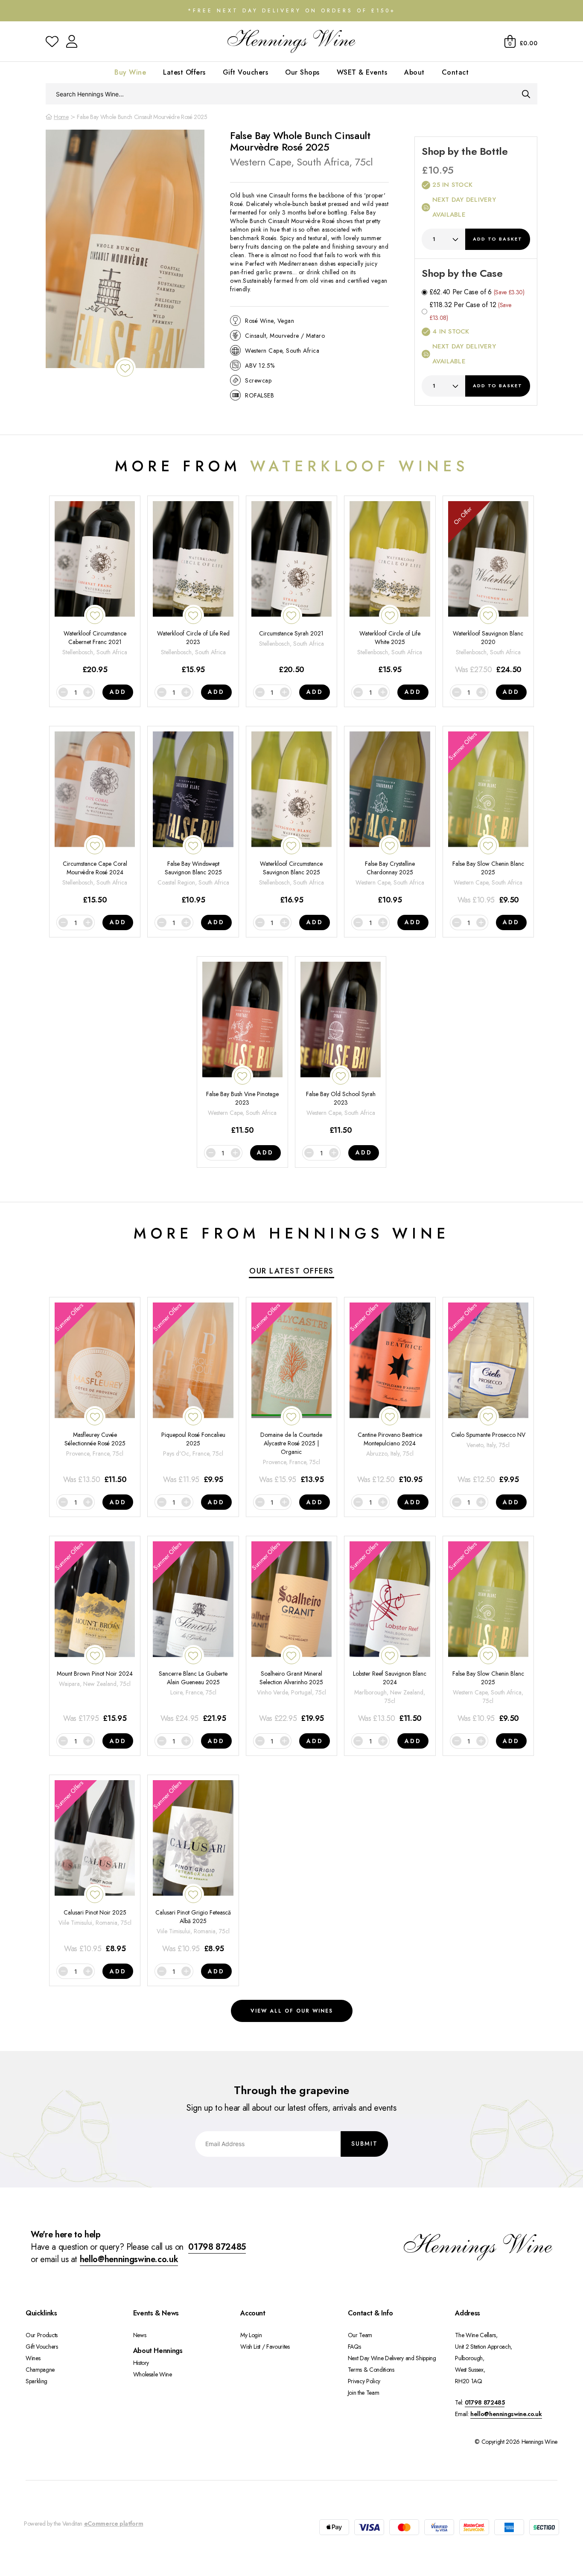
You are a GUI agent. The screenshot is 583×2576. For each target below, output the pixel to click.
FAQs (354, 2347)
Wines (33, 2358)
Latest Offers (184, 72)
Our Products (42, 2335)
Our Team (360, 2335)
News (140, 2335)
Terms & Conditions (371, 2370)
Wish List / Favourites (265, 2347)
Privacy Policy (364, 2381)
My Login (251, 2335)
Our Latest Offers (291, 1271)
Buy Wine (130, 72)
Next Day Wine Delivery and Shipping (392, 2358)
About (414, 72)
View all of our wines (292, 2011)
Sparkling (36, 2381)
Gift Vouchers (246, 72)
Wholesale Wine (153, 2374)
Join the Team (363, 2393)
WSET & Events (362, 72)
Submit (364, 2144)
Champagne (40, 2370)
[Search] (526, 94)
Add (498, 239)
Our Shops (302, 72)
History (141, 2363)
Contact (455, 72)
